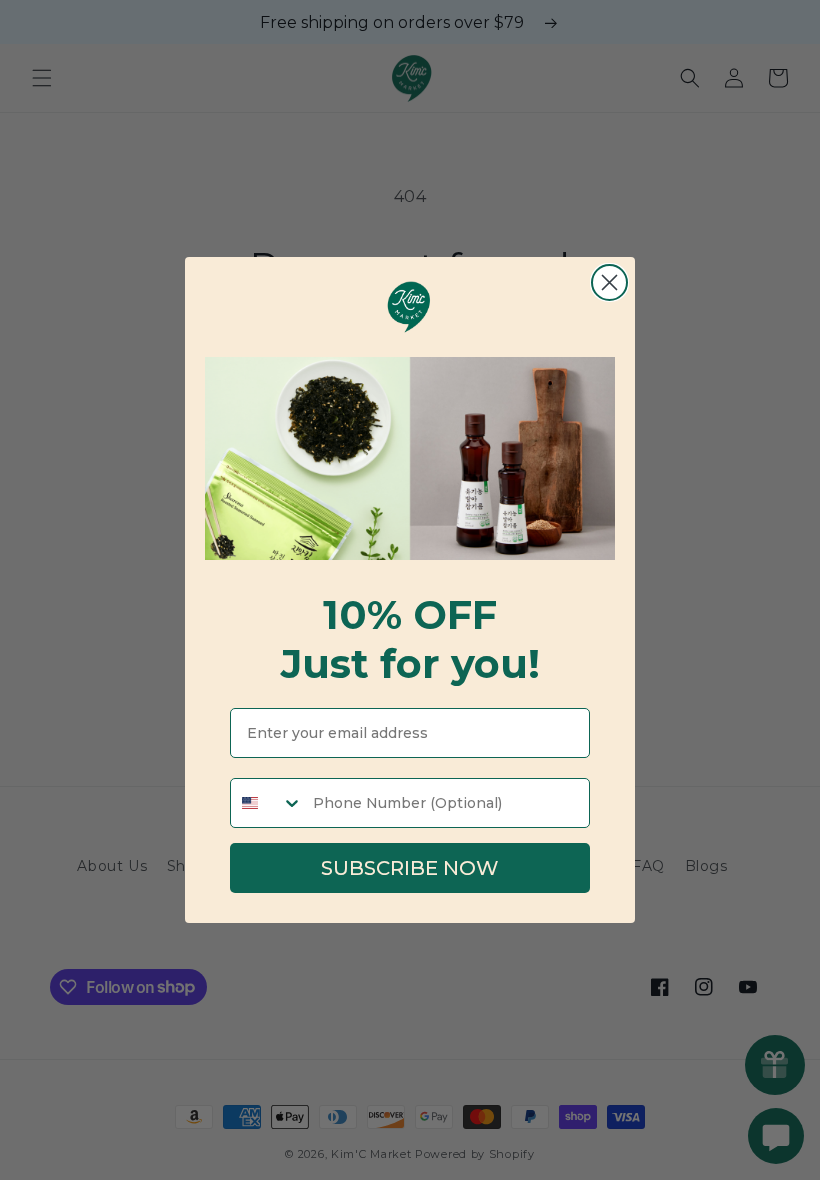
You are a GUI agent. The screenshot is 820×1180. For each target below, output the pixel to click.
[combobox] (267, 803)
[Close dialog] (609, 282)
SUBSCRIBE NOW (410, 868)
